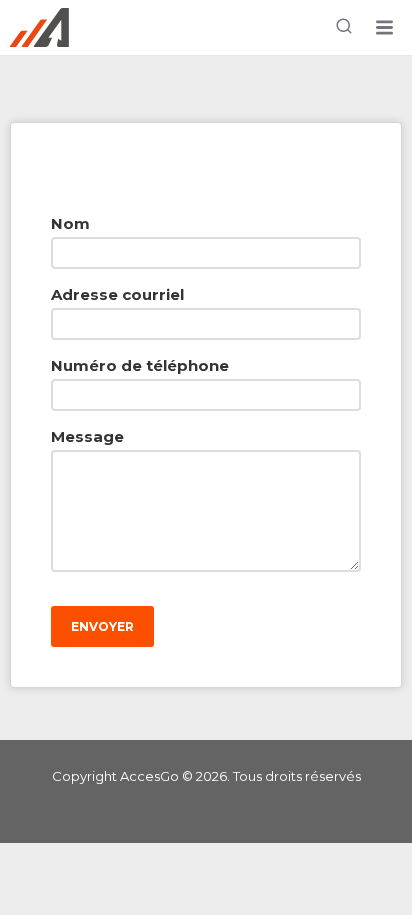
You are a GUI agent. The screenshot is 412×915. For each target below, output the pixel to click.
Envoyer (102, 626)
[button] (384, 28)
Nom (70, 223)
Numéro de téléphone (140, 365)
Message (87, 436)
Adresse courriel (117, 294)
